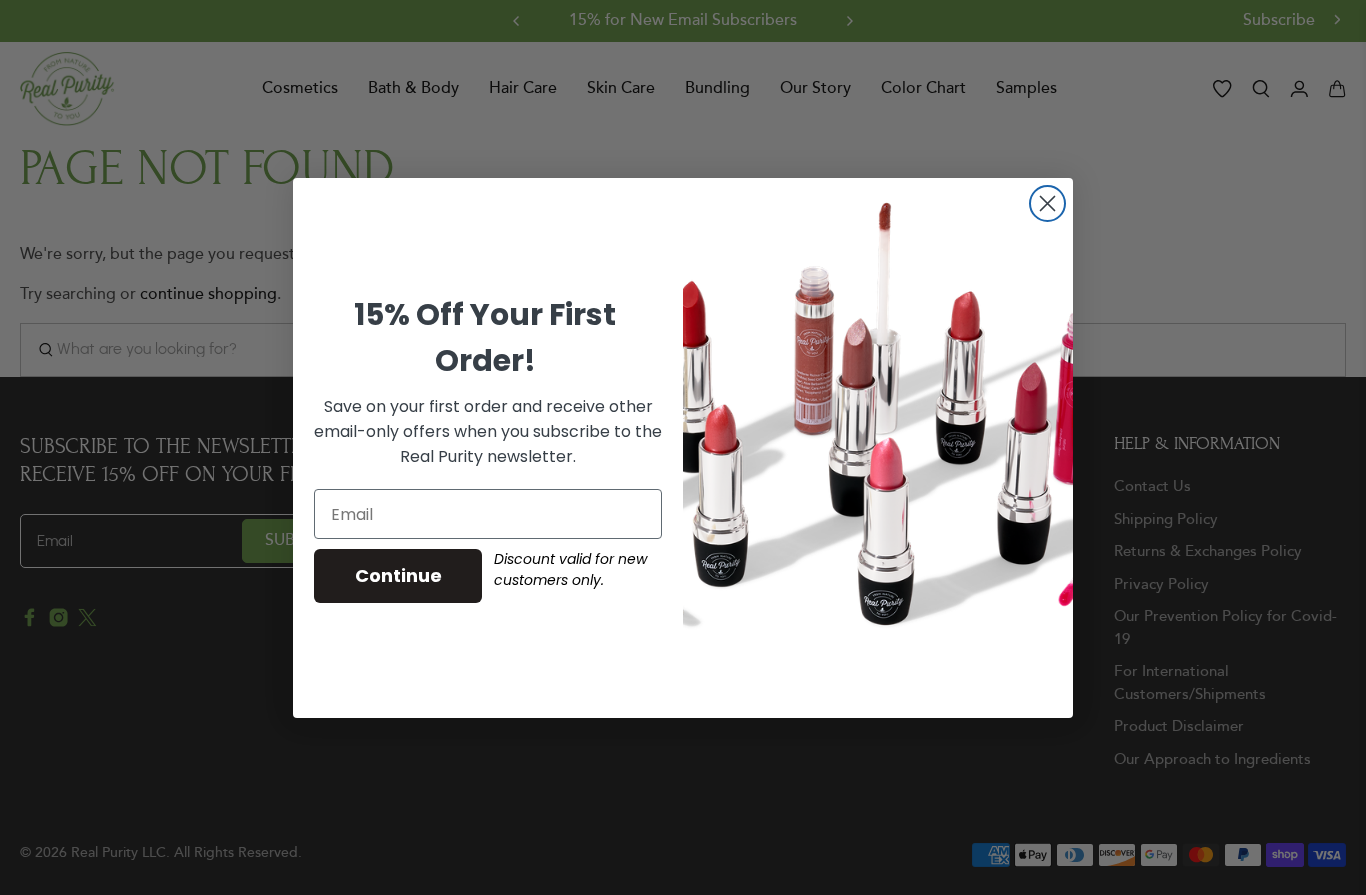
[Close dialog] (1047, 203)
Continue (398, 575)
